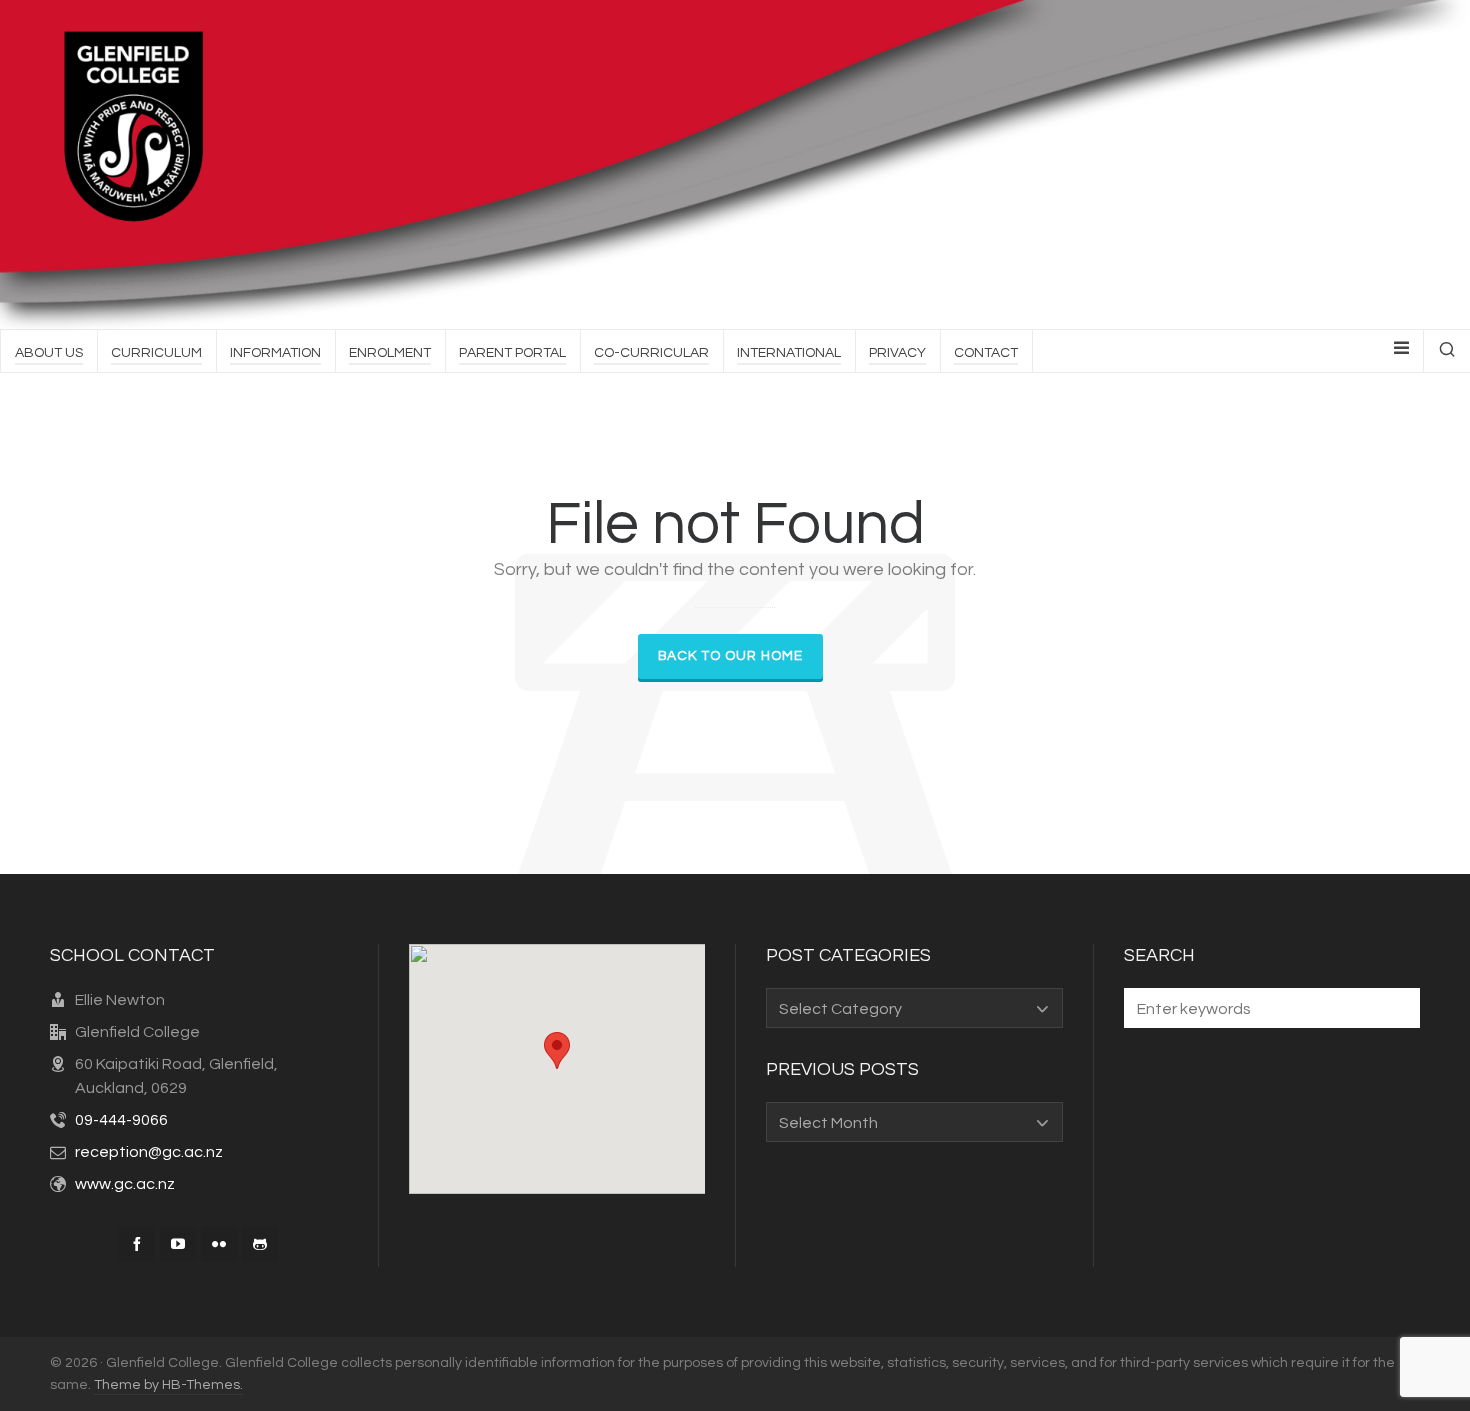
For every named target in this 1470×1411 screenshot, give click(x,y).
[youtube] (178, 1244)
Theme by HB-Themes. (168, 1385)
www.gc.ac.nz (125, 1184)
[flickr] (219, 1244)
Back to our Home (730, 656)
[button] (1395, 1008)
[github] (260, 1244)
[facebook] (137, 1244)
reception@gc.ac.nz (149, 1152)
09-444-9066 (121, 1120)
